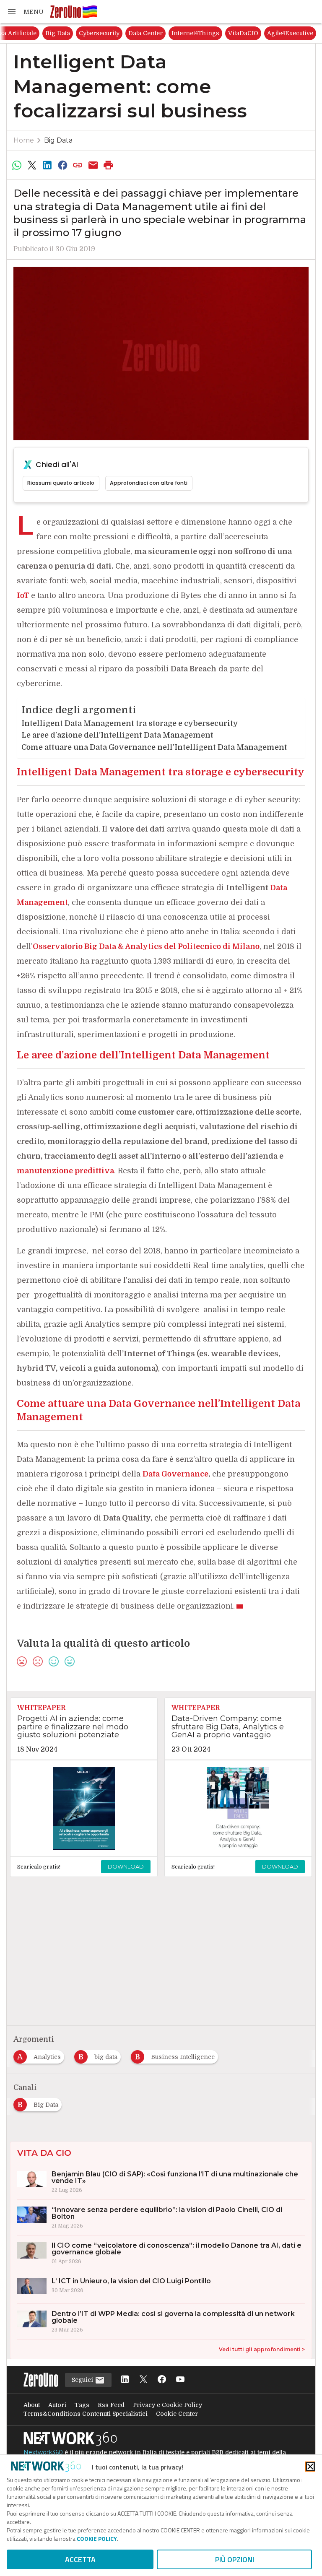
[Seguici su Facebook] (162, 2380)
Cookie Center (177, 2414)
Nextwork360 (43, 2452)
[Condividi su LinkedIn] (47, 165)
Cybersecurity (186, 33)
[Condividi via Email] (93, 165)
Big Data (145, 33)
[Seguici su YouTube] (180, 2380)
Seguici (83, 2380)
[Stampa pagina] (109, 165)
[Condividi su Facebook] (62, 165)
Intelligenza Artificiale (91, 33)
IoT (23, 595)
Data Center (233, 33)
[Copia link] (78, 165)
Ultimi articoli (29, 33)
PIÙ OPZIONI (235, 2559)
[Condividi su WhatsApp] (17, 165)
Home (24, 140)
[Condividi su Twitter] (32, 165)
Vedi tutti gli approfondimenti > (262, 2349)
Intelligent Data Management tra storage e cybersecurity (130, 723)
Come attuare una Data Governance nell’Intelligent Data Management (154, 747)
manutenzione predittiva (65, 1171)
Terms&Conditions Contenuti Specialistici (86, 2414)
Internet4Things (283, 33)
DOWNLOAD (126, 1866)
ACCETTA (80, 2559)
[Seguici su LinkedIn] (125, 2380)
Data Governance (175, 1474)
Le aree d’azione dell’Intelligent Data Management (117, 735)
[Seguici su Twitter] (143, 2380)
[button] (25, 12)
